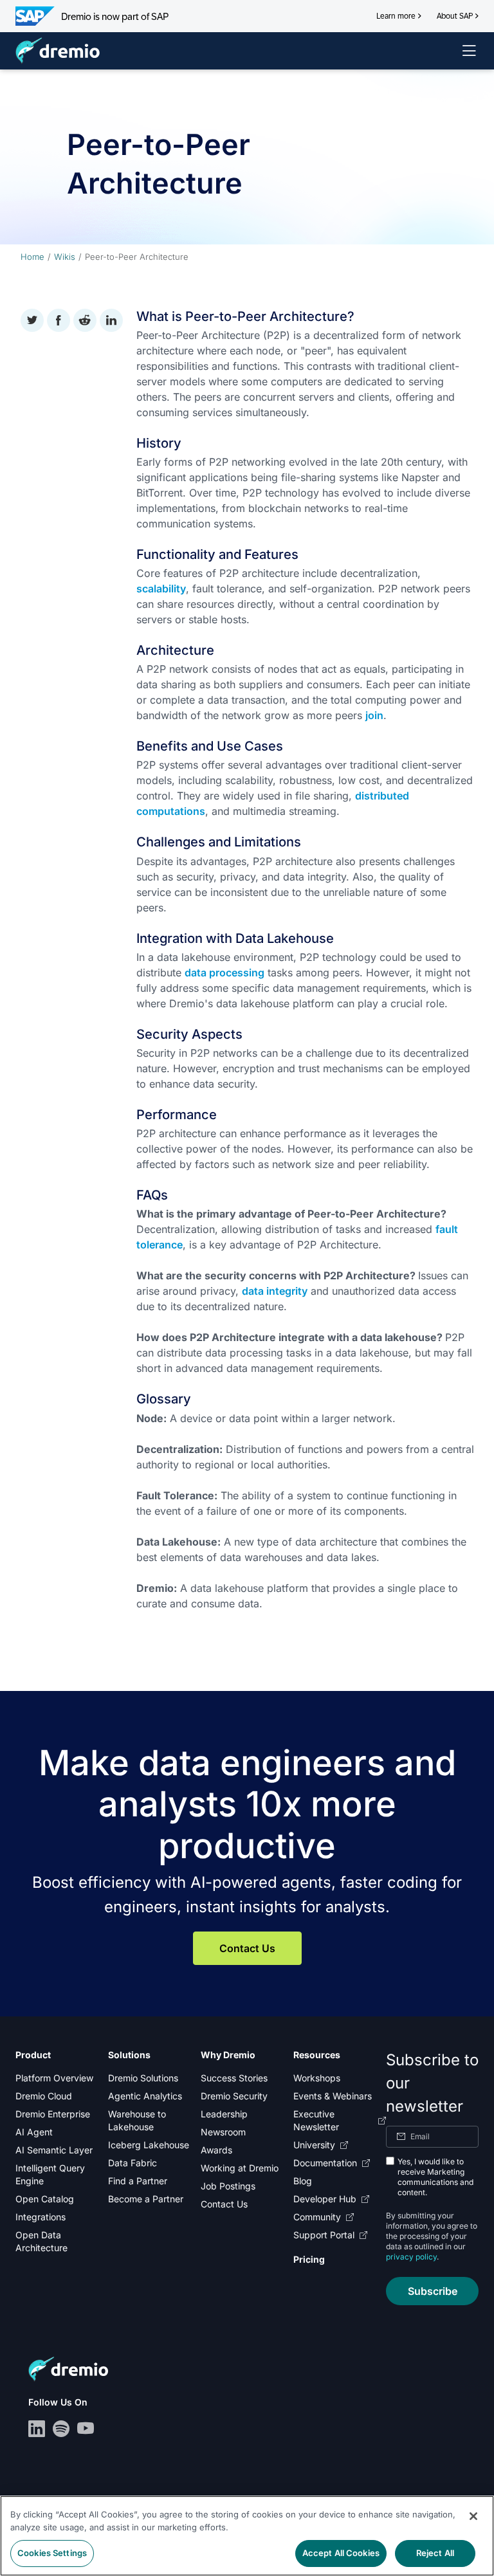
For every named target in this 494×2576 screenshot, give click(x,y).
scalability (161, 589)
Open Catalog (45, 2199)
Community (317, 2217)
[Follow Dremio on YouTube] (86, 2429)
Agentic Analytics (145, 2096)
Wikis (65, 257)
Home (32, 257)
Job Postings (228, 2186)
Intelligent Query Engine (50, 2174)
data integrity (275, 1291)
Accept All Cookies (341, 2553)
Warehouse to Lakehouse (137, 2120)
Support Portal (324, 2235)
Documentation (325, 2163)
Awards (216, 2150)
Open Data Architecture (41, 2241)
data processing (224, 973)
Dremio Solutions (143, 2078)
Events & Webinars (333, 2096)
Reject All (435, 2553)
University (314, 2145)
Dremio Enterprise (53, 2114)
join (374, 715)
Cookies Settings (52, 2553)
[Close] (473, 2516)
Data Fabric (133, 2163)
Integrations (41, 2217)
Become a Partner (146, 2199)
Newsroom (223, 2132)
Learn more (396, 16)
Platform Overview (54, 2078)
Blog (303, 2181)
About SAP (455, 16)
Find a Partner (138, 2181)
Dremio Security (234, 2096)
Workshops (317, 2078)
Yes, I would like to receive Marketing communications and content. (435, 2177)
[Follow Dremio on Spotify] (61, 2429)
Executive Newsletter (316, 2120)
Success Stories (234, 2078)
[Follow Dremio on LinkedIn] (37, 2429)
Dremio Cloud (44, 2096)
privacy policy (411, 2257)
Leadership (224, 2114)
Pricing (309, 2259)
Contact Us (247, 1948)
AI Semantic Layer (54, 2150)
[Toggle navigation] (469, 51)
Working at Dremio (240, 2168)
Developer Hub (325, 2199)
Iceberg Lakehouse (149, 2145)
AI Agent (34, 2132)
